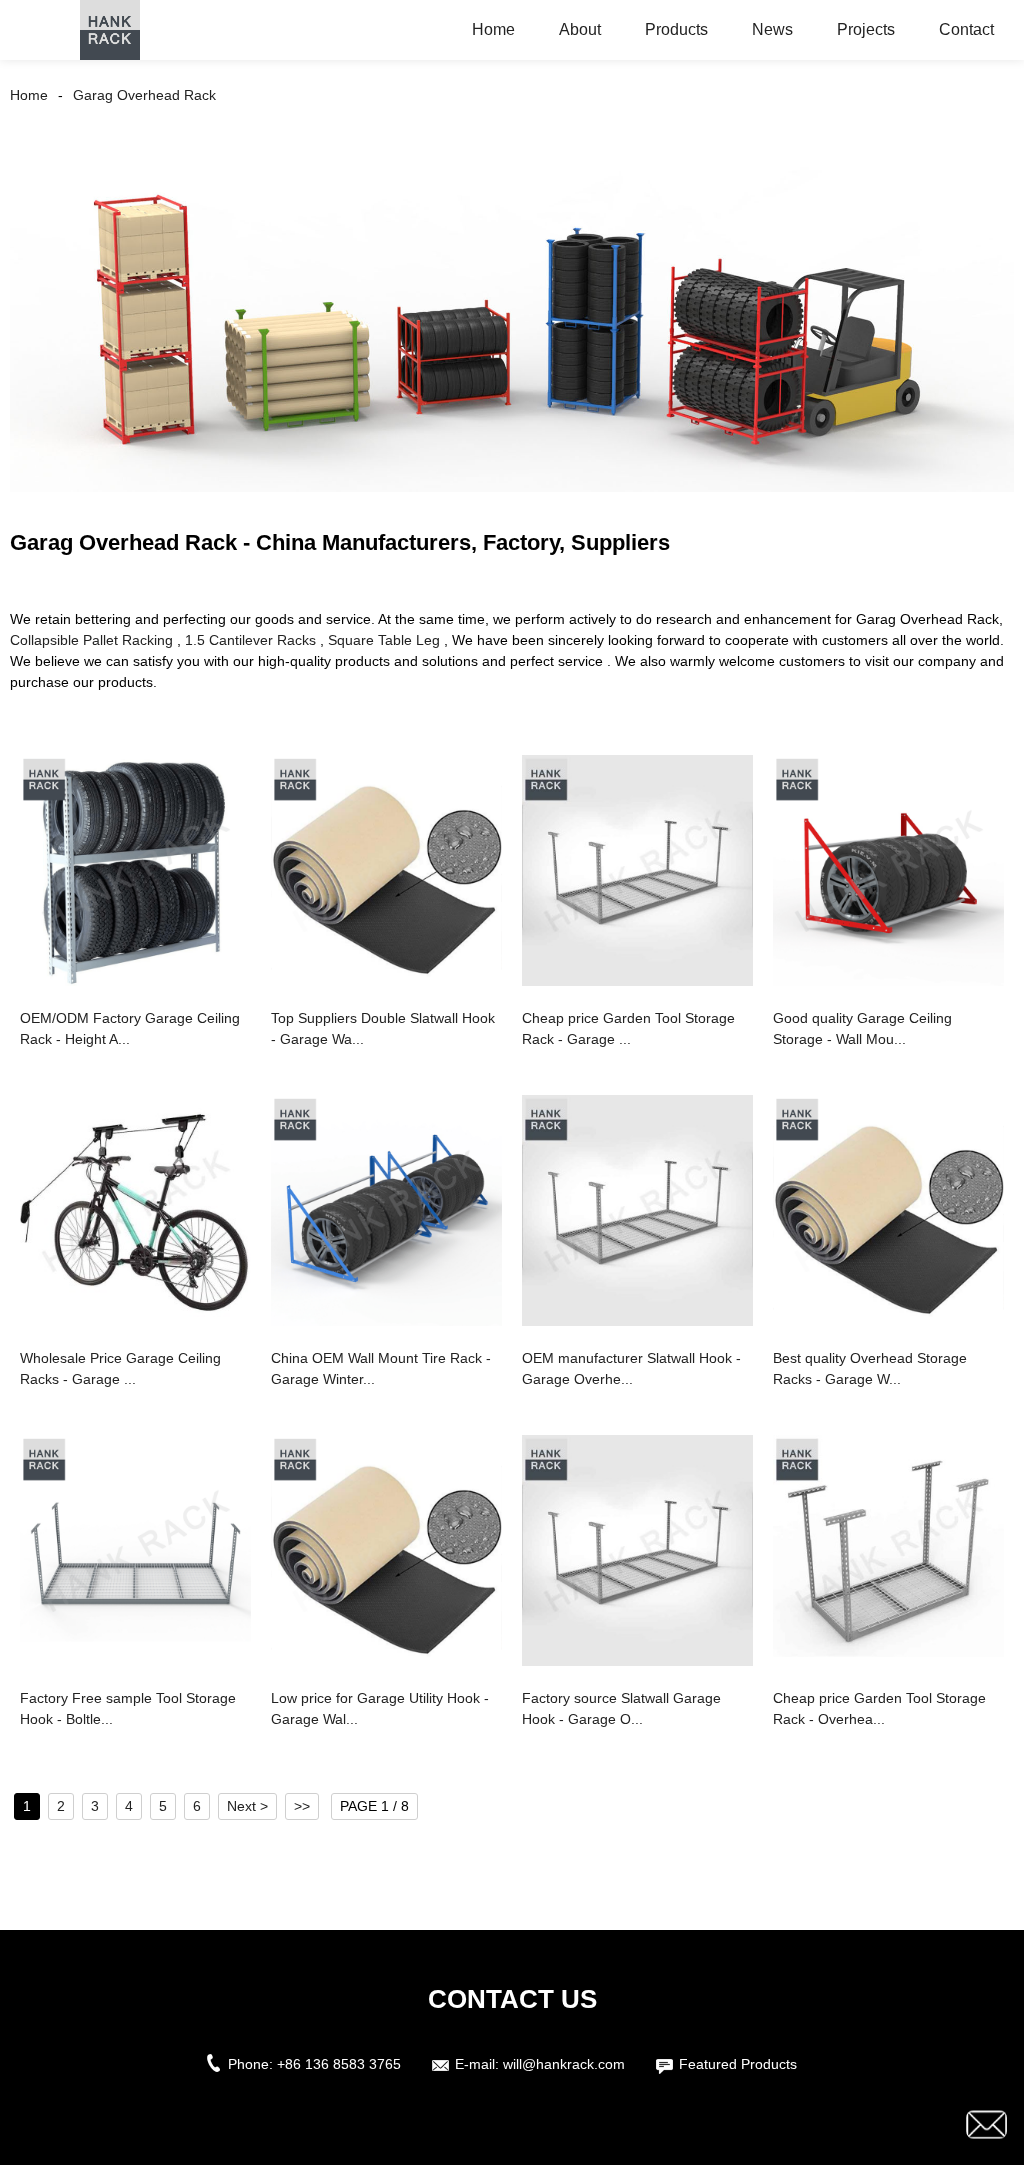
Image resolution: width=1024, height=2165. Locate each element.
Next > (247, 1806)
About (580, 29)
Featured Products (738, 2064)
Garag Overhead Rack (144, 95)
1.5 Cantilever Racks (250, 640)
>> (302, 1806)
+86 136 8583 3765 (339, 2064)
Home (493, 29)
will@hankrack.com (564, 2064)
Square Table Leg (384, 640)
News (772, 29)
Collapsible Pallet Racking (91, 640)
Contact (966, 29)
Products (676, 29)
